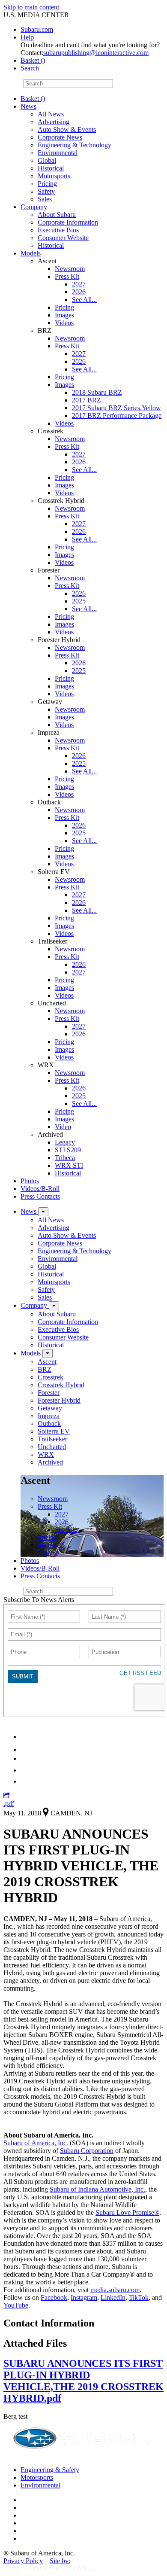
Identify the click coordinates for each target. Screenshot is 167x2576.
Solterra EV (54, 1431)
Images (64, 315)
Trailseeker (52, 1439)
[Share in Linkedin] (26, 1737)
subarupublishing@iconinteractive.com (96, 53)
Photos (30, 1181)
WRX (46, 1454)
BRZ (45, 1369)
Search (13, 83)
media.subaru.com (115, 2290)
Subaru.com (37, 29)
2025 (79, 601)
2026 (79, 292)
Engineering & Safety (50, 2470)
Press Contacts (40, 1196)
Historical (51, 168)
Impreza (49, 1416)
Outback (49, 1423)
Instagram (84, 2297)
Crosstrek (51, 1377)
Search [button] (30, 68)
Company (34, 207)
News (28, 106)
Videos (64, 323)
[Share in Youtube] (25, 1758)
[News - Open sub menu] (43, 1212)
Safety (46, 191)
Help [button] (27, 37)
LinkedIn (113, 2297)
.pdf (9, 1804)
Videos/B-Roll (40, 1189)
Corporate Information (68, 222)
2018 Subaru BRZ (97, 392)
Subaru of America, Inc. (36, 2143)
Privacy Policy (23, 2561)
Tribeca (65, 1158)
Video (63, 1127)
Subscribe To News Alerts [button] (39, 1600)
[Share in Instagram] (25, 1781)
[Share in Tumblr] (25, 1770)
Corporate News (60, 137)
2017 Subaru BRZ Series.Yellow (116, 408)
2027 (79, 284)
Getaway (50, 1408)
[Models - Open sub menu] (48, 1353)
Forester (49, 1393)
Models (31, 253)
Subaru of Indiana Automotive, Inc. (97, 2189)
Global (47, 160)
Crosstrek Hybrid (61, 1385)
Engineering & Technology (75, 145)
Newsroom (70, 269)
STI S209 (68, 1150)
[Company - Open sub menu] (54, 1306)
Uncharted (52, 1447)
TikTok (139, 2297)
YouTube (16, 2305)
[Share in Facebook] (26, 1749)
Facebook (54, 2297)
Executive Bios (58, 230)
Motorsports (54, 176)
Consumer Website (63, 238)
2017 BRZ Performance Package (117, 416)
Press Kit (67, 276)
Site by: (60, 2561)
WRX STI (69, 1165)
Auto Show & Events (67, 129)
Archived (50, 1462)
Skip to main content (31, 7)
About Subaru (57, 215)
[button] (7, 1796)
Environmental (58, 153)
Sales (45, 199)
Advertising (54, 122)
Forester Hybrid (59, 1400)
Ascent (47, 1362)
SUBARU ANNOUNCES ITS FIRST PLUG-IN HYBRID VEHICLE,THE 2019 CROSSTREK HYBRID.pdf (83, 2381)
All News (51, 114)
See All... (84, 300)
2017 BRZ (86, 400)
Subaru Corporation (87, 2151)
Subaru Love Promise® (127, 2212)
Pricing (47, 184)
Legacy (65, 1142)
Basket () (33, 60)
